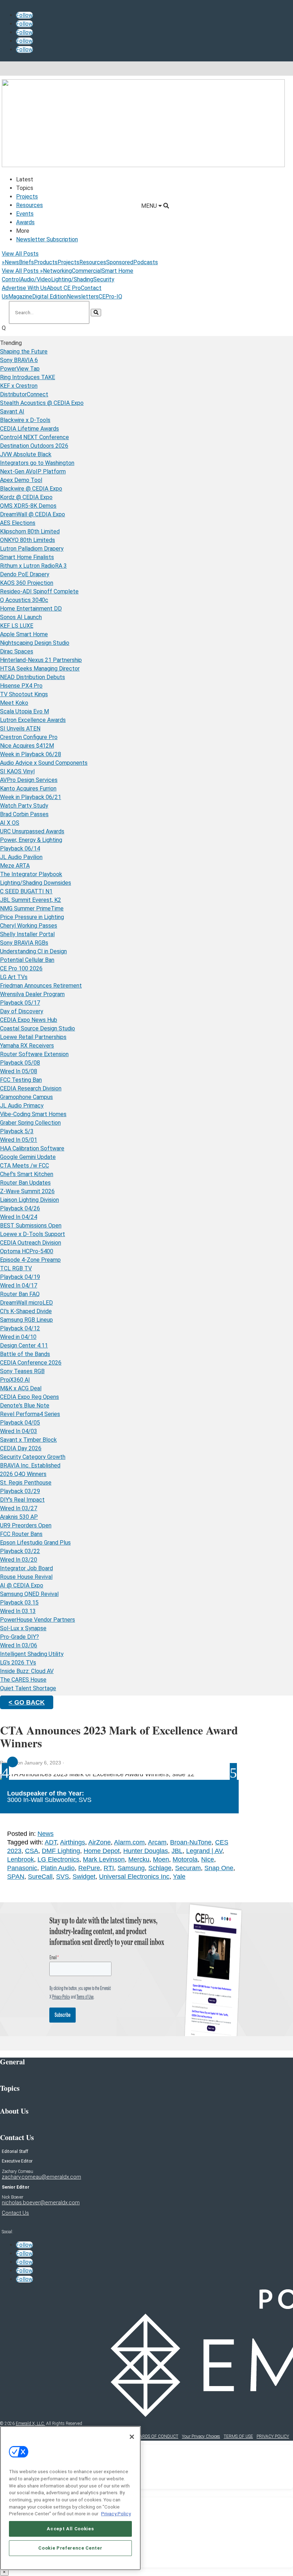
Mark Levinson (104, 1859)
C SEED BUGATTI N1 (26, 891)
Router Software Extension (34, 1054)
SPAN (16, 1877)
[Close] (132, 2437)
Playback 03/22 (20, 1551)
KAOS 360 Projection (27, 583)
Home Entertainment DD (31, 609)
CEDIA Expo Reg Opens (29, 1397)
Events (25, 214)
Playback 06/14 (20, 848)
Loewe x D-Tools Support (33, 1234)
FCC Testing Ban (21, 1080)
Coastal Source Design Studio (38, 1028)
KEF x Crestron (19, 386)
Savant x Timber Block (28, 1440)
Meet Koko (14, 703)
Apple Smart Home (24, 634)
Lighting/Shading (72, 279)
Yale (179, 1877)
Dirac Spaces (17, 651)
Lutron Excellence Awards (33, 720)
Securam (188, 1868)
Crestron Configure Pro (29, 737)
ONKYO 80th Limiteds (28, 540)
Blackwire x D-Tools (25, 420)
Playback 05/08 (20, 1063)
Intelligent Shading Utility (32, 1654)
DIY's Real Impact (22, 1500)
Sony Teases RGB (22, 1371)
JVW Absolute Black (26, 454)
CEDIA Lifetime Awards (29, 429)
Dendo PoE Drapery (25, 574)
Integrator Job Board (26, 1568)
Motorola (185, 1859)
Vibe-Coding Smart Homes (33, 1114)
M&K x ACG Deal (21, 1388)
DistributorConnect (24, 394)
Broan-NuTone (191, 1842)
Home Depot (102, 1851)
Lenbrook (21, 1859)
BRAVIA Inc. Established (30, 1465)
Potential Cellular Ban (27, 960)
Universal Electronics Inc (134, 1877)
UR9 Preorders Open (26, 1525)
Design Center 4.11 (24, 1345)
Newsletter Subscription (47, 239)
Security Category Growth (33, 1457)
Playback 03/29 (20, 1491)
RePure (89, 1868)
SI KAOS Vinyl (17, 771)
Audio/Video (36, 279)
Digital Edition (49, 297)
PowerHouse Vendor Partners (38, 1620)
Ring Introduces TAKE (28, 377)
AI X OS (10, 823)
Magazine (20, 297)
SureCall (40, 1877)
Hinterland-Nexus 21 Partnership (41, 660)
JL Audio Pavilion (21, 857)
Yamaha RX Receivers (27, 1046)
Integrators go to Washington (37, 463)
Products (46, 262)
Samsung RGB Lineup (26, 1320)
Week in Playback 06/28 (31, 754)
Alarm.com (129, 1842)
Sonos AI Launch (21, 617)
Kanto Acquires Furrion (28, 789)
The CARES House (23, 1680)
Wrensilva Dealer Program (32, 994)
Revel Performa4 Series (30, 1414)
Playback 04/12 (20, 1328)
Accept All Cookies (70, 2529)
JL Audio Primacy (22, 1106)
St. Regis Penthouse (26, 1483)
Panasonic (22, 1868)
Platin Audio (58, 1868)
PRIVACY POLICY (273, 2436)
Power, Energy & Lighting (31, 840)
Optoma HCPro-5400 (27, 1251)
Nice (208, 1859)
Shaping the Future (24, 351)
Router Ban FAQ (20, 1294)
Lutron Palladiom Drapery (32, 549)
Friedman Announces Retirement (41, 986)
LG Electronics (58, 1859)
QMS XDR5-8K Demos (28, 506)
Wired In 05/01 (19, 1140)
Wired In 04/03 (19, 1431)
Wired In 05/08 (19, 1071)
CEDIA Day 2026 (21, 1448)
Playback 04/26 (20, 1208)
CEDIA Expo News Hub (29, 1020)
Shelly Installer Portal (27, 934)
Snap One (219, 1868)
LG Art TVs (14, 977)
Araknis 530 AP (19, 1517)
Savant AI (12, 411)
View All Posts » (22, 271)
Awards (25, 222)
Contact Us (15, 2213)
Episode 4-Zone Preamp (30, 1260)
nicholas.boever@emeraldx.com (41, 2203)
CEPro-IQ (110, 297)
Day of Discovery (22, 1011)
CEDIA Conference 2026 (31, 1363)
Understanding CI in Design (33, 951)
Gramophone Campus (26, 1097)
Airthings (73, 1842)
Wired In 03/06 (19, 1645)
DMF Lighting (61, 1851)
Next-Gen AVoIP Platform (33, 471)
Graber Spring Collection (30, 1123)
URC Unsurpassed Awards (32, 831)
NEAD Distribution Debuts (33, 677)
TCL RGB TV (16, 1268)
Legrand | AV (204, 1851)
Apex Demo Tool (21, 480)
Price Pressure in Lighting (32, 917)
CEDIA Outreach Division (31, 1243)
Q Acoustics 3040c (24, 600)
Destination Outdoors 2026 (34, 446)
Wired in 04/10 (18, 1337)
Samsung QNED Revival (29, 1594)
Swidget (84, 1877)
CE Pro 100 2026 (21, 968)
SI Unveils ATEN (20, 729)
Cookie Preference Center (70, 2548)
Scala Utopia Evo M (24, 711)
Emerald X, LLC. (30, 2424)
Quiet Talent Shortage (28, 1688)
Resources (29, 205)
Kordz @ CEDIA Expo (26, 497)
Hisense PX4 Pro (21, 686)
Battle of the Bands (25, 1354)
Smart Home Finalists (27, 557)
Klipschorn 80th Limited (30, 531)
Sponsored (120, 262)
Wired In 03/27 (19, 1508)
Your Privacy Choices (201, 2436)
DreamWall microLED (26, 1303)
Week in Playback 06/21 (31, 797)
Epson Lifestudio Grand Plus (35, 1543)
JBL (177, 1851)
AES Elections (18, 523)
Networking (57, 271)
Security (104, 279)
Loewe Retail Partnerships (33, 1037)
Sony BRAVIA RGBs (24, 943)
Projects (27, 197)
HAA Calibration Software (32, 1148)
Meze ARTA (15, 866)
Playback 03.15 (19, 1603)
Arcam (157, 1842)
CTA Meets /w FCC (24, 1166)
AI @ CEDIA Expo (22, 1585)
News (12, 262)
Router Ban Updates (25, 1183)
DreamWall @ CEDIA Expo (33, 514)
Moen (161, 1859)
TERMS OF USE (238, 2436)
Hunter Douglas (146, 1851)
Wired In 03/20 (19, 1560)
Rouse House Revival (26, 1577)
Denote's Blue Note (25, 1405)
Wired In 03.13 (18, 1611)
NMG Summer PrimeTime (32, 908)
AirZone (100, 1842)
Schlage (160, 1868)
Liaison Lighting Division (29, 1200)
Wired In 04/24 (19, 1217)
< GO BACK (27, 1702)
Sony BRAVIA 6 (19, 360)
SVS (63, 1877)
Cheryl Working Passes (29, 926)
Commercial (87, 271)
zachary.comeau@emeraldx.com (41, 2177)
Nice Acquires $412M (27, 746)
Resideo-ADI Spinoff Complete (39, 591)
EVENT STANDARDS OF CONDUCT (145, 2436)
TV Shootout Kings (24, 694)
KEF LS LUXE (17, 626)
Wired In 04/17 (19, 1286)
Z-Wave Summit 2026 (27, 1191)
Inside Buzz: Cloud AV (27, 1671)
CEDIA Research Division (31, 1088)
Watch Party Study (24, 806)
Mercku (139, 1859)
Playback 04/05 (20, 1423)
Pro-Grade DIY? (19, 1637)
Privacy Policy (116, 2514)
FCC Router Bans (21, 1534)
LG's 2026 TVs (18, 1663)
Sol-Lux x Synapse (23, 1628)
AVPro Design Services (29, 780)
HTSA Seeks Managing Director (40, 669)
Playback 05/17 (20, 1003)
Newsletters (83, 297)
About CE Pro (64, 288)
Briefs (26, 262)
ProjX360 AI (15, 1380)
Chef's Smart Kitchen (27, 1174)
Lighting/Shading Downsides (36, 883)
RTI (109, 1868)
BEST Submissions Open (31, 1226)
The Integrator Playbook (31, 874)
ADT (51, 1842)
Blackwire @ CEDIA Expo (31, 489)
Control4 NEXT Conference (34, 437)
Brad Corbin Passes (24, 814)
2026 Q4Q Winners (23, 1474)
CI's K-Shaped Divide (26, 1311)
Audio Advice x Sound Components (44, 763)
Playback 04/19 (20, 1277)
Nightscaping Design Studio (35, 643)
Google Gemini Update (28, 1157)
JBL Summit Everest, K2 (31, 900)
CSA (32, 1851)
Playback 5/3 (17, 1131)
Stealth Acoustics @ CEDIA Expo (42, 403)
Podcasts (146, 262)
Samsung (131, 1868)
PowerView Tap (20, 369)
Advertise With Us (24, 288)
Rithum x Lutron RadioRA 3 (33, 566)
